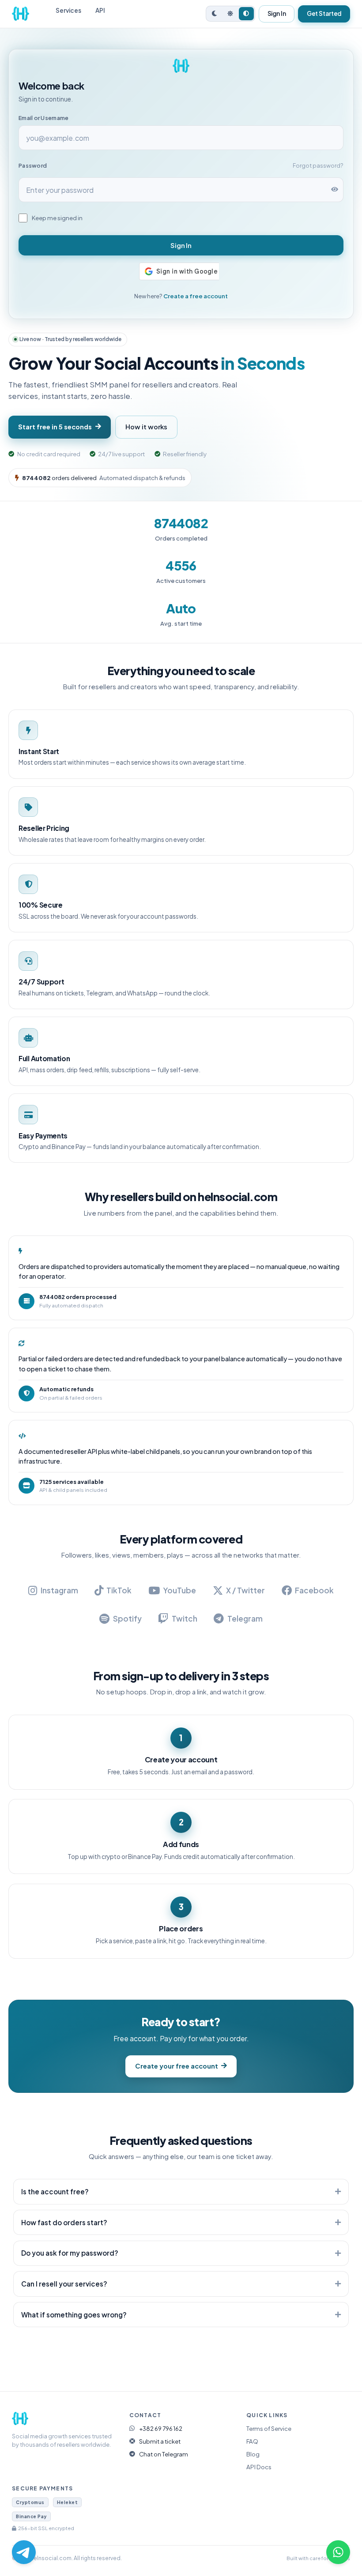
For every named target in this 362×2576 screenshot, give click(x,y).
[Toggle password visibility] (335, 190)
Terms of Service (269, 2428)
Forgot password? (318, 165)
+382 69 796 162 (161, 2428)
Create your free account (177, 2066)
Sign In (277, 13)
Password (33, 165)
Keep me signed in (57, 218)
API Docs (259, 2467)
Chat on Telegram (164, 2454)
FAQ (252, 2441)
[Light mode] (230, 14)
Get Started (324, 13)
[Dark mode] (215, 14)
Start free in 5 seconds (55, 427)
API (100, 10)
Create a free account (196, 296)
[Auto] (246, 14)
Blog (253, 2454)
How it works (146, 427)
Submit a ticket (160, 2441)
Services (68, 10)
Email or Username (43, 118)
